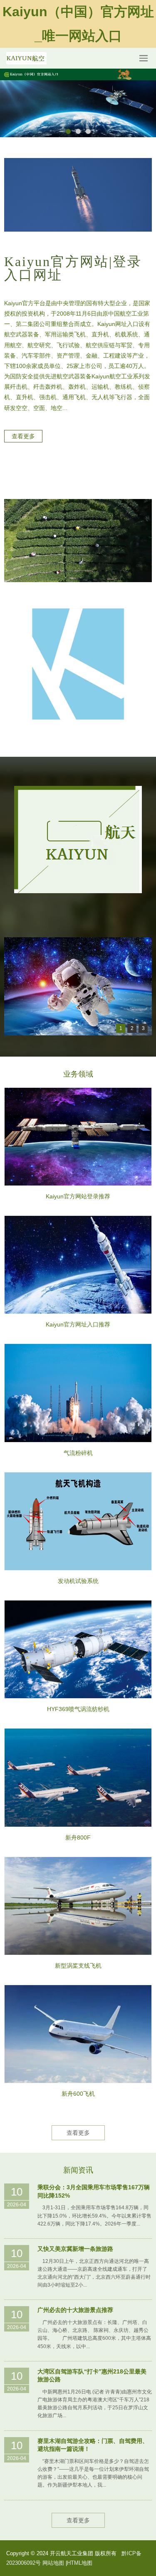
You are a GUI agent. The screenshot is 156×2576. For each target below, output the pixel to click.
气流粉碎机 (78, 1453)
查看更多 (78, 2133)
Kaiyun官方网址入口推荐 (78, 1324)
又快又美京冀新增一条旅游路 (75, 2249)
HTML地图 (80, 2563)
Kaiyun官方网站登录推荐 (78, 1196)
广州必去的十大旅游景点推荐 (75, 2310)
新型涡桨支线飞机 (78, 1966)
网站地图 (53, 2563)
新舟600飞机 (78, 2094)
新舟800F (78, 1838)
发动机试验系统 (78, 1581)
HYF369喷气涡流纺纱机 (78, 1709)
